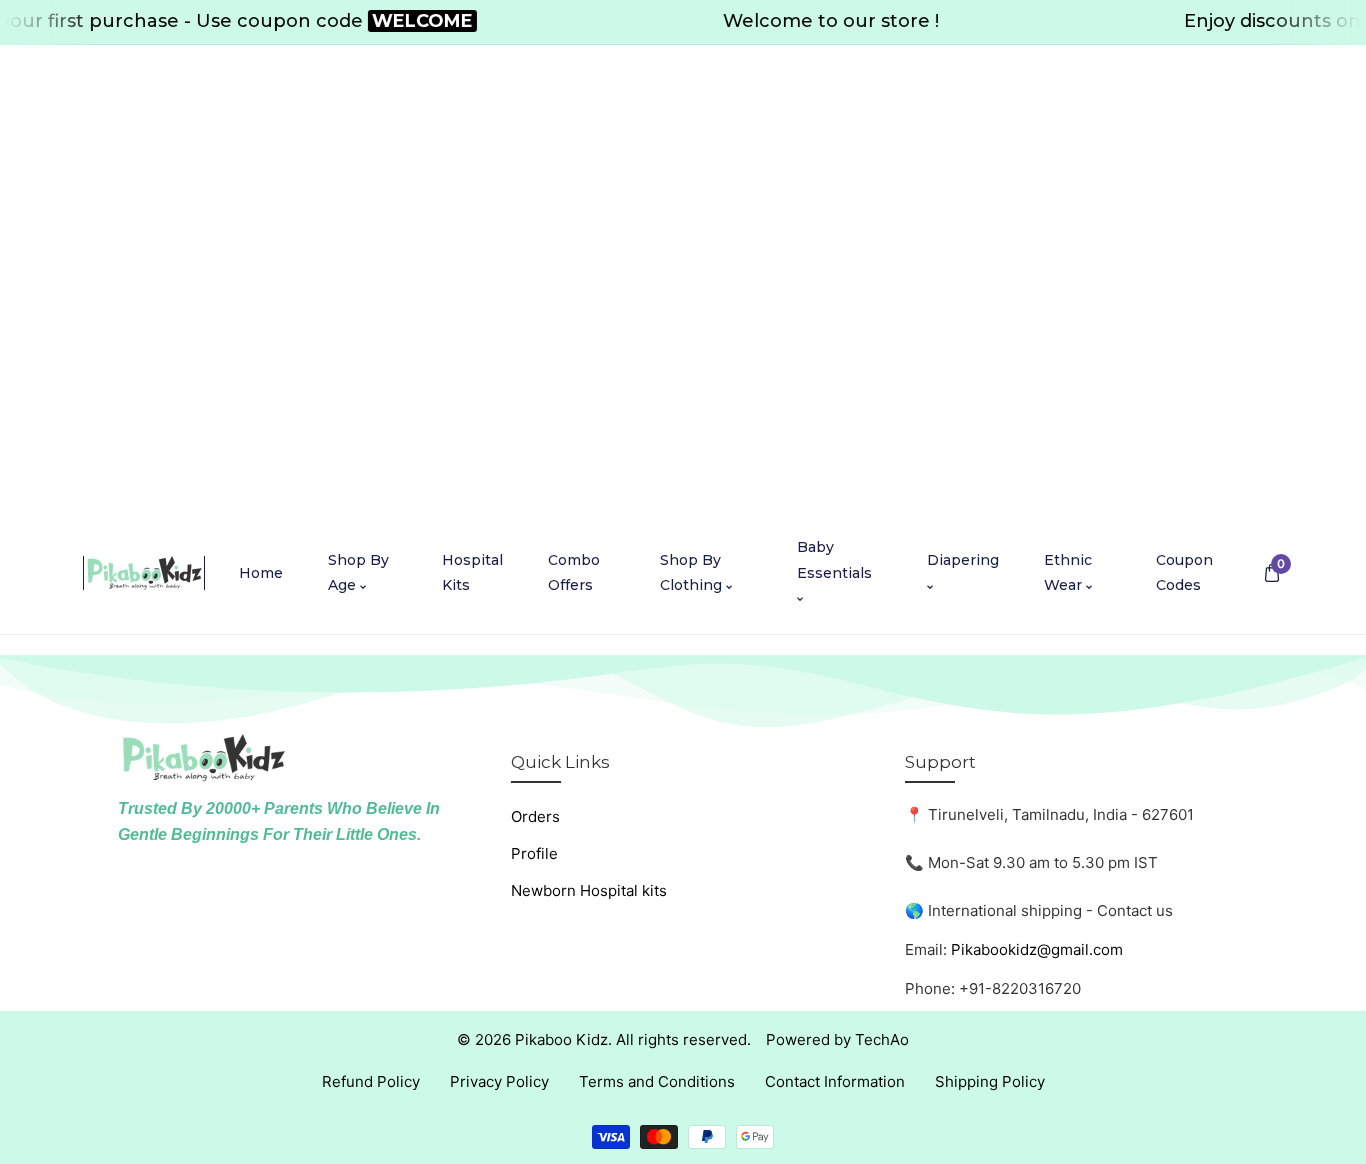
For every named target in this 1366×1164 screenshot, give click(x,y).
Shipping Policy (990, 1081)
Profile (534, 853)
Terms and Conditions (657, 1081)
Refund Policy (371, 1081)
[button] (1271, 573)
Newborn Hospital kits (589, 890)
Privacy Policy (499, 1081)
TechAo (882, 1039)
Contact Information (835, 1081)
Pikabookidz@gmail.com (1037, 949)
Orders (535, 816)
